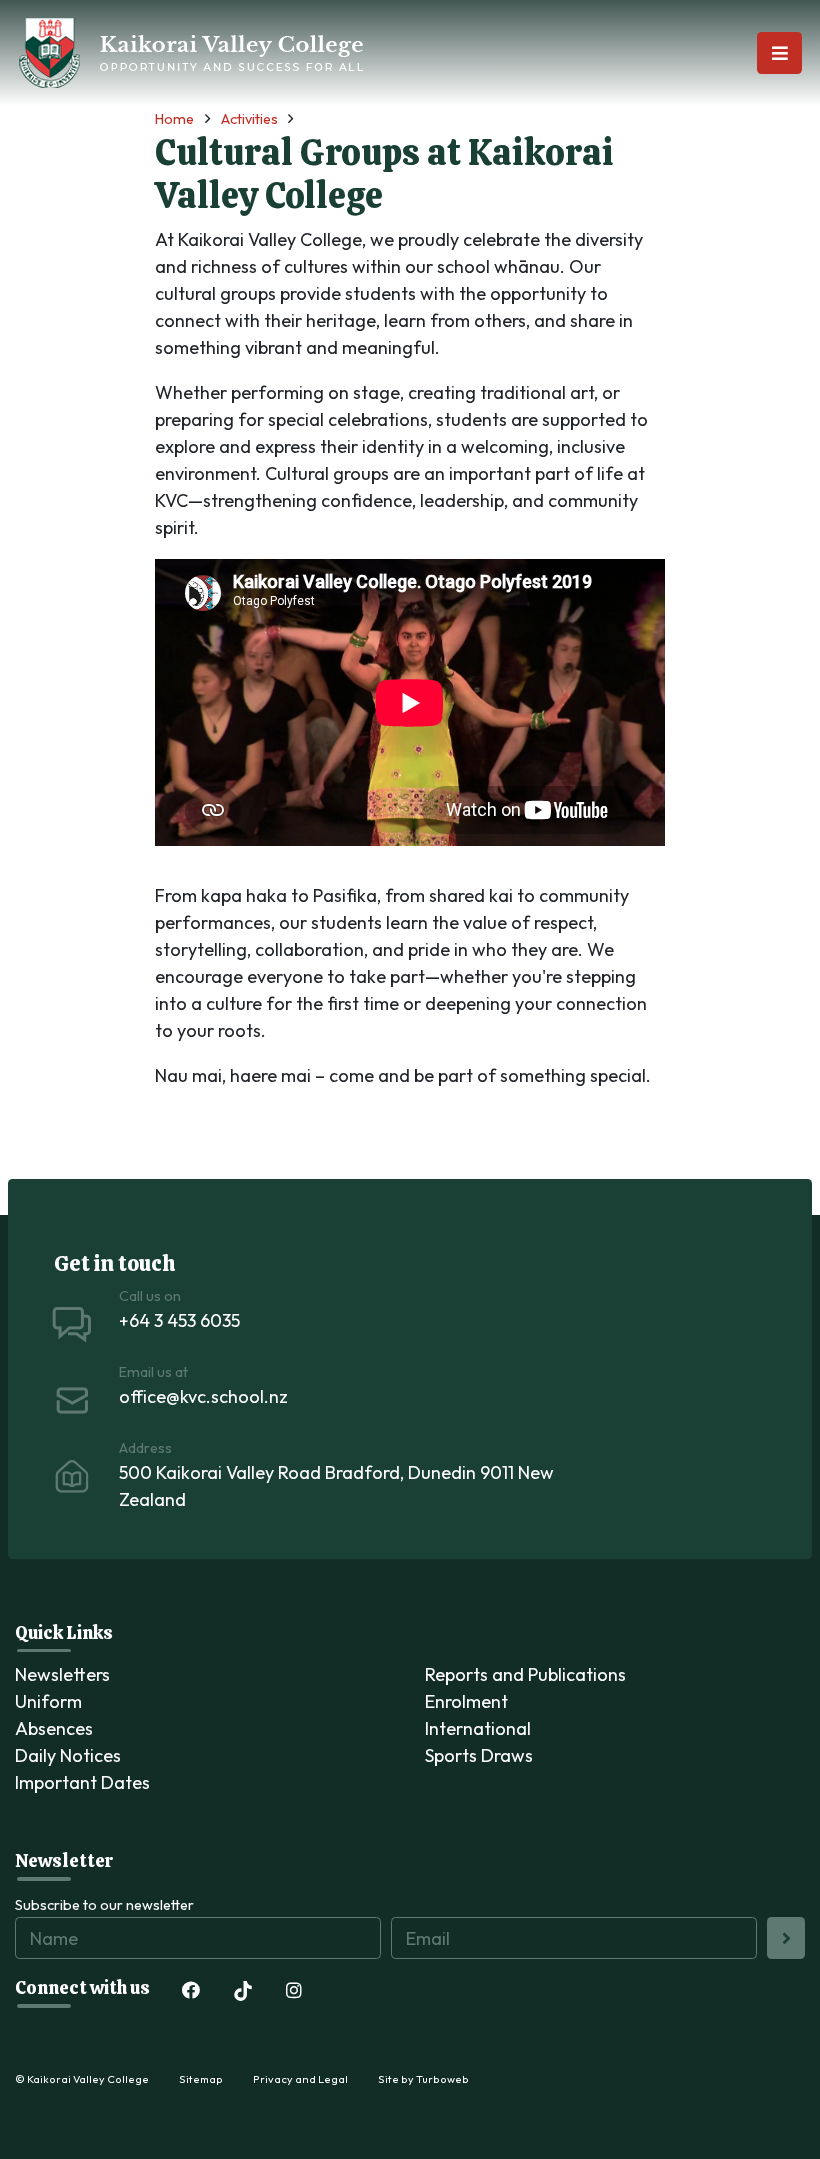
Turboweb (442, 2079)
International (478, 1728)
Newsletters (62, 1674)
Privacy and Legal (300, 2079)
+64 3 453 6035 (179, 1320)
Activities (249, 119)
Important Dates (82, 1782)
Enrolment (466, 1701)
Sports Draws (479, 1755)
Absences (54, 1728)
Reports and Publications (525, 1674)
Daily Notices (68, 1755)
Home (174, 119)
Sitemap (201, 2079)
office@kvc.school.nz (203, 1396)
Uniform (48, 1701)
